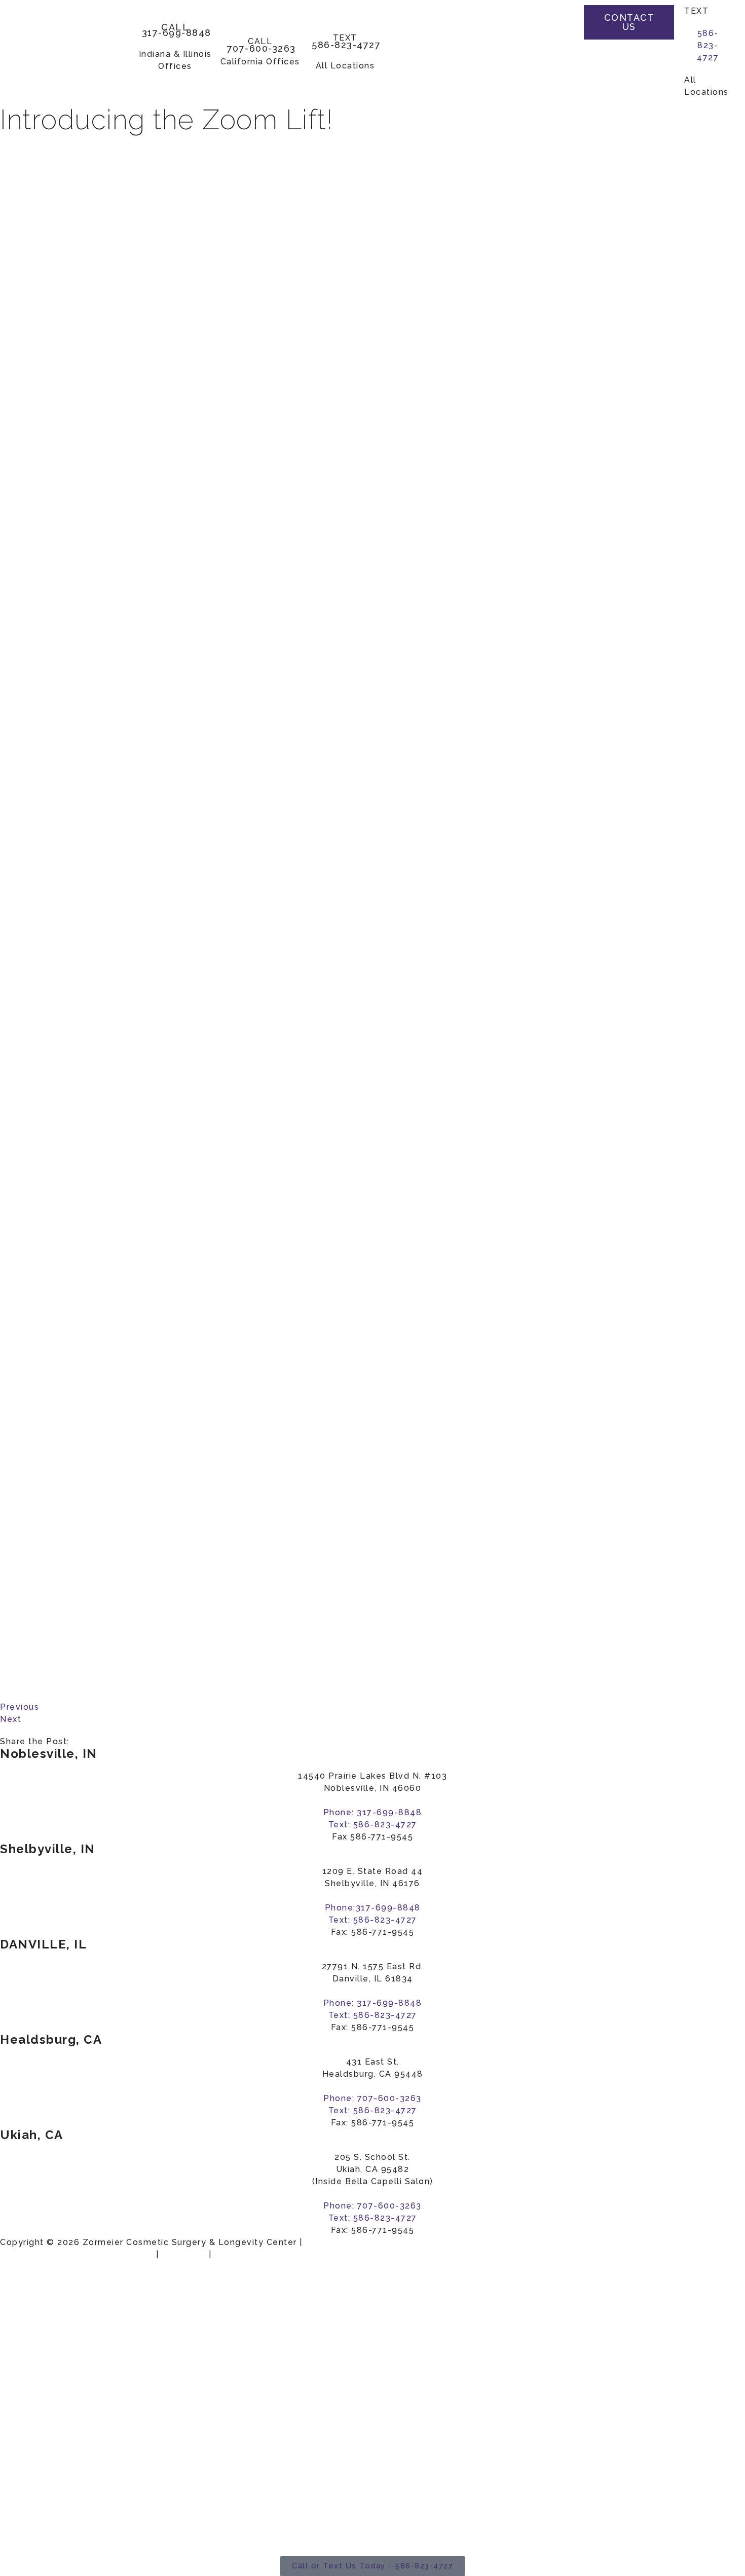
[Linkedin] (559, 82)
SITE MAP (184, 2254)
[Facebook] (559, 20)
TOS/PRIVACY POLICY (265, 2254)
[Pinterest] (559, 61)
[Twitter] (559, 41)
